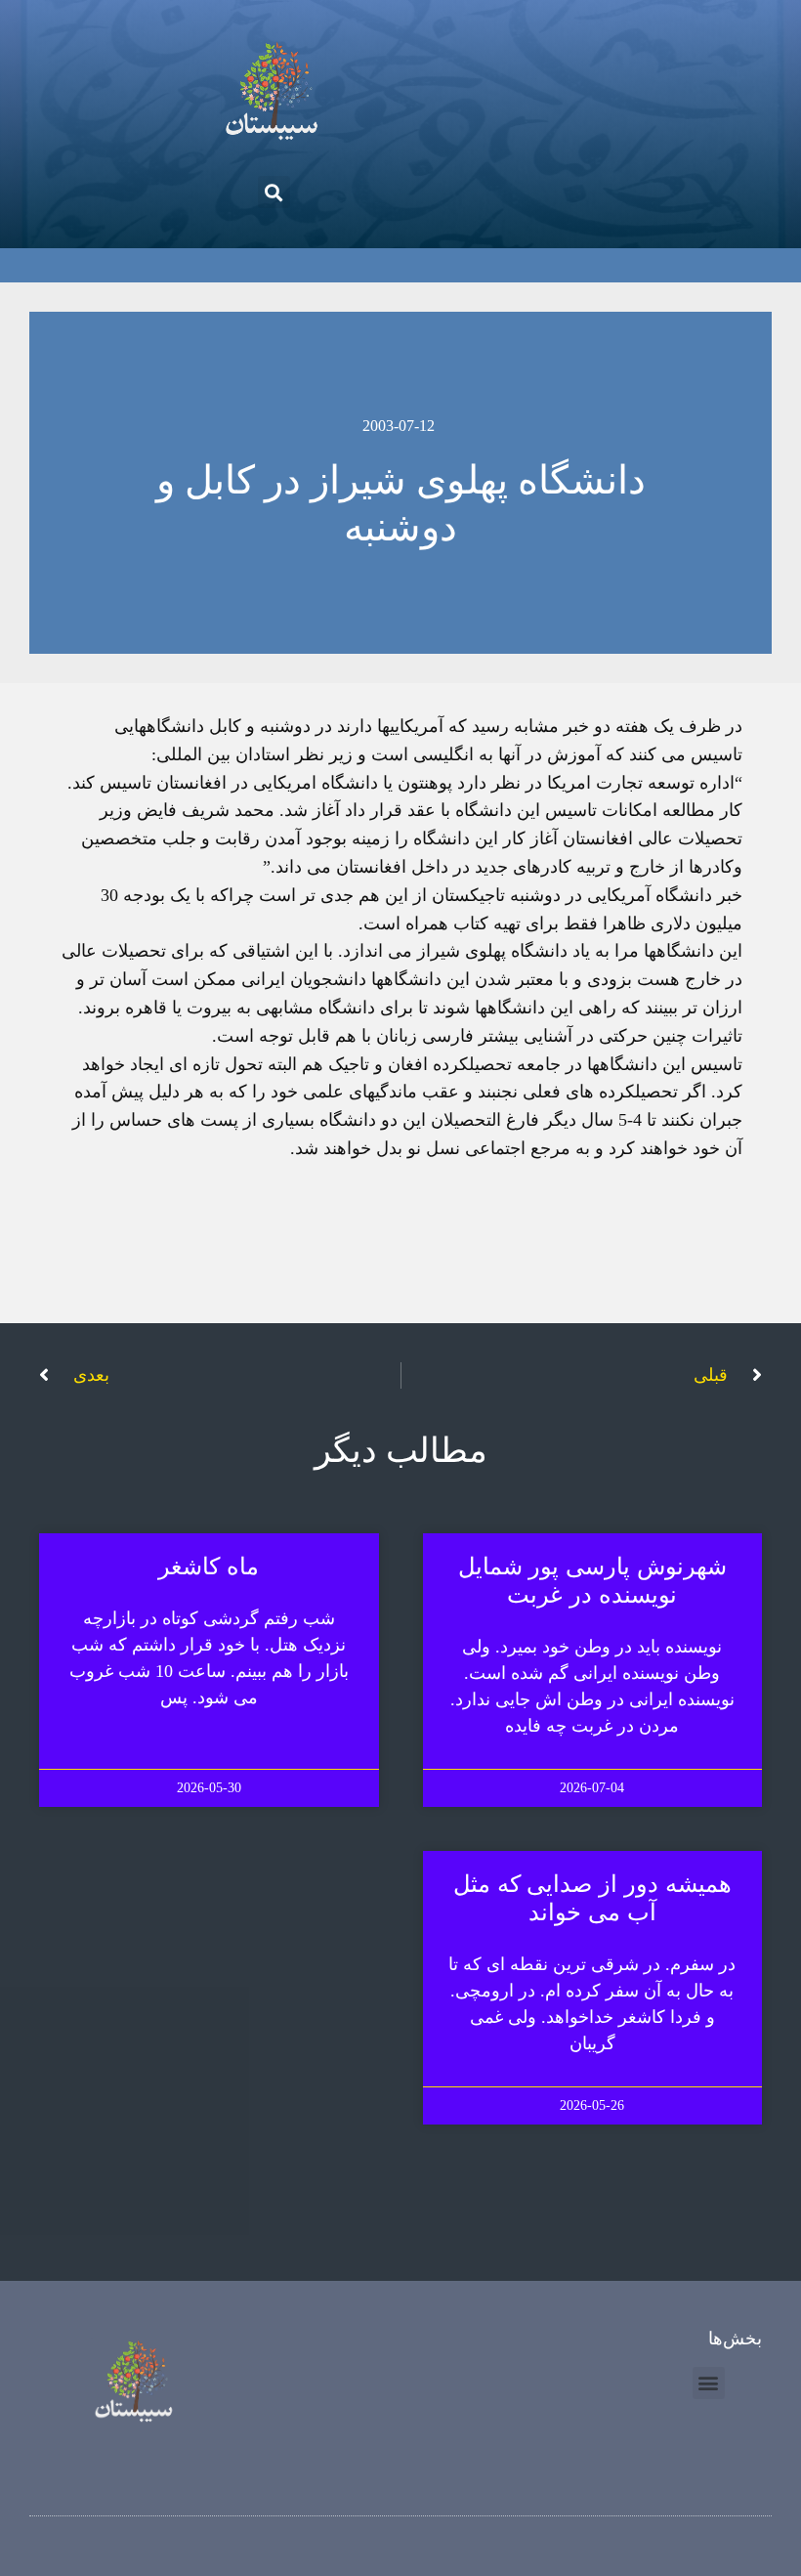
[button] (274, 192)
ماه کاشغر (209, 1567)
